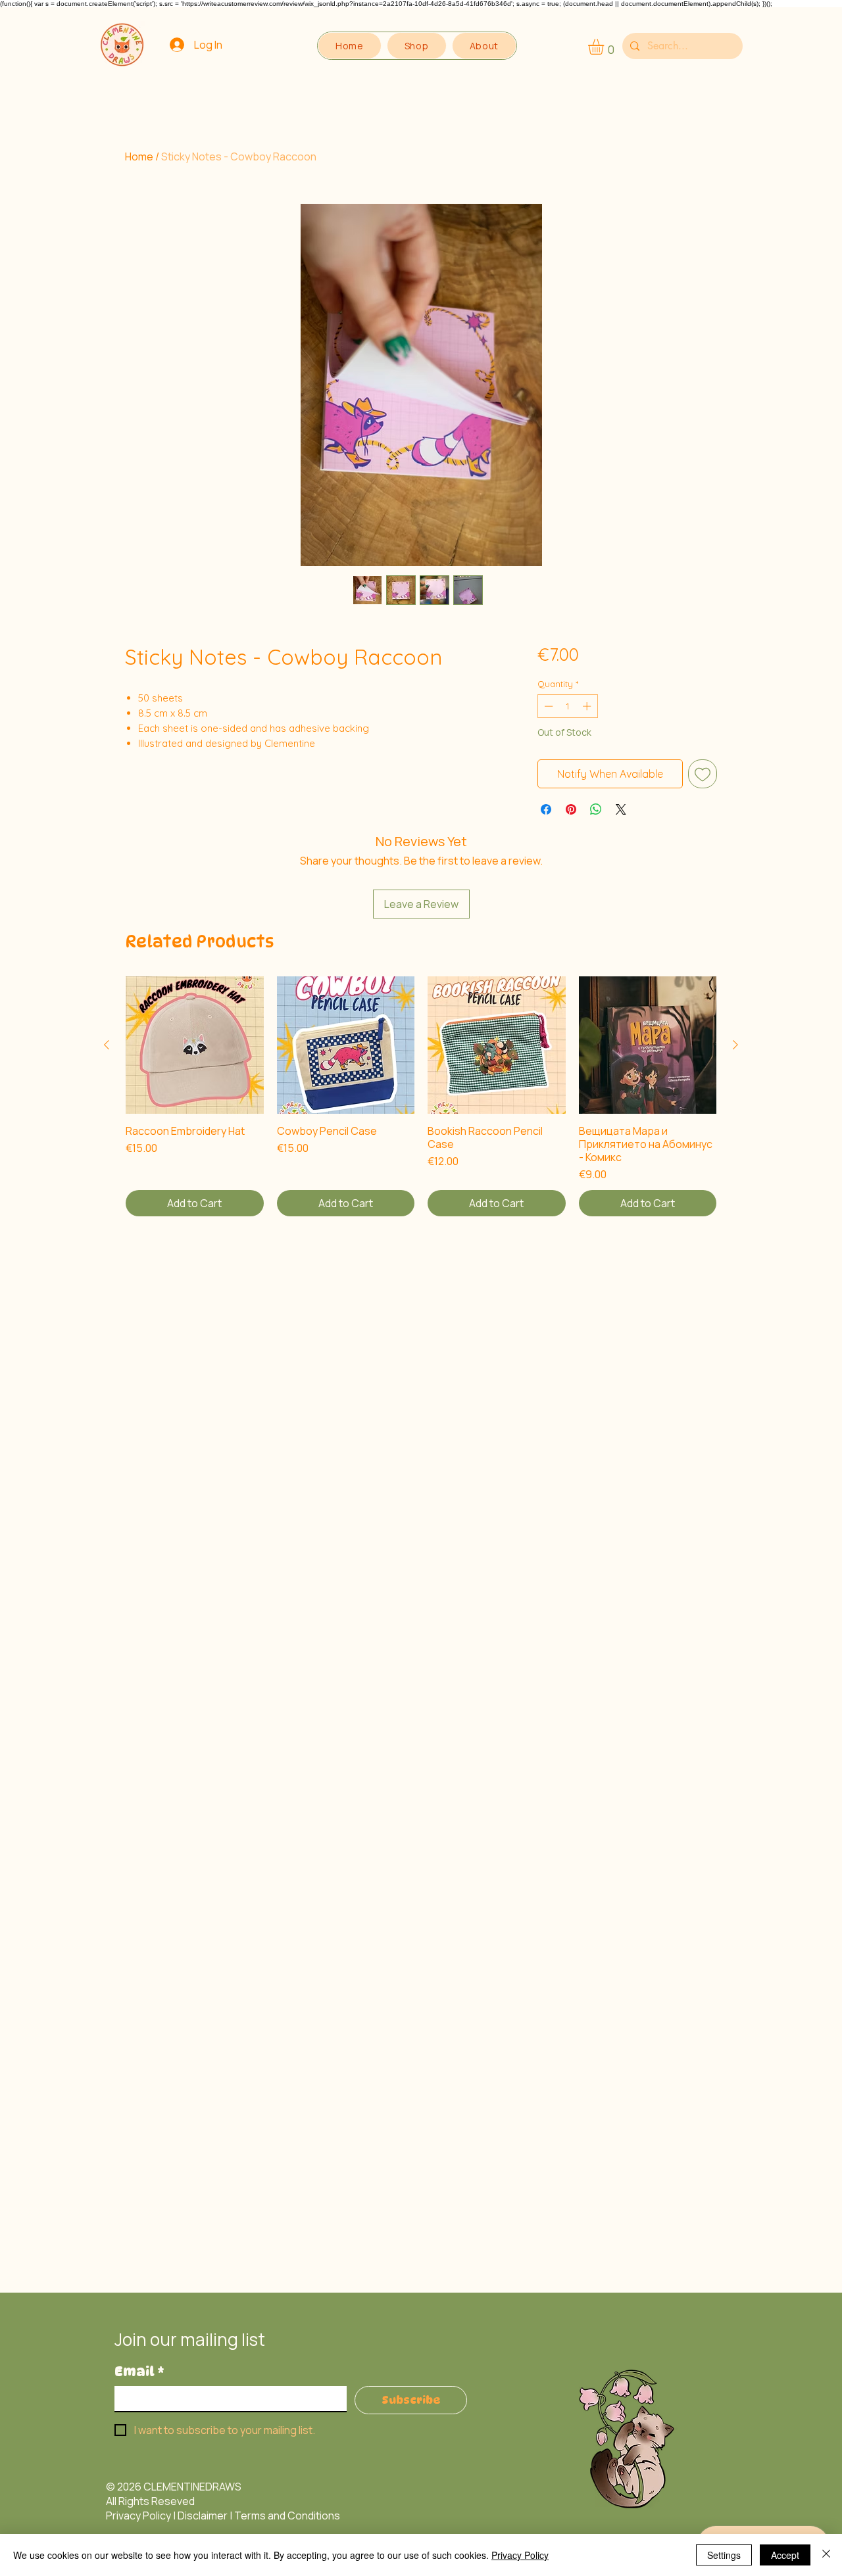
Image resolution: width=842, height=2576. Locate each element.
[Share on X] (621, 809)
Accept (785, 2555)
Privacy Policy (520, 2555)
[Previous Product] (107, 1045)
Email (139, 2372)
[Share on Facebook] (546, 809)
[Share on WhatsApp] (596, 809)
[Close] (826, 2555)
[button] (605, 47)
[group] (421, 1097)
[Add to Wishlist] (703, 774)
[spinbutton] (567, 706)
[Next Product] (735, 1045)
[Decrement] (547, 706)
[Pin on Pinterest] (571, 809)
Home (139, 156)
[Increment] (588, 706)
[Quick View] (195, 1045)
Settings (724, 2555)
